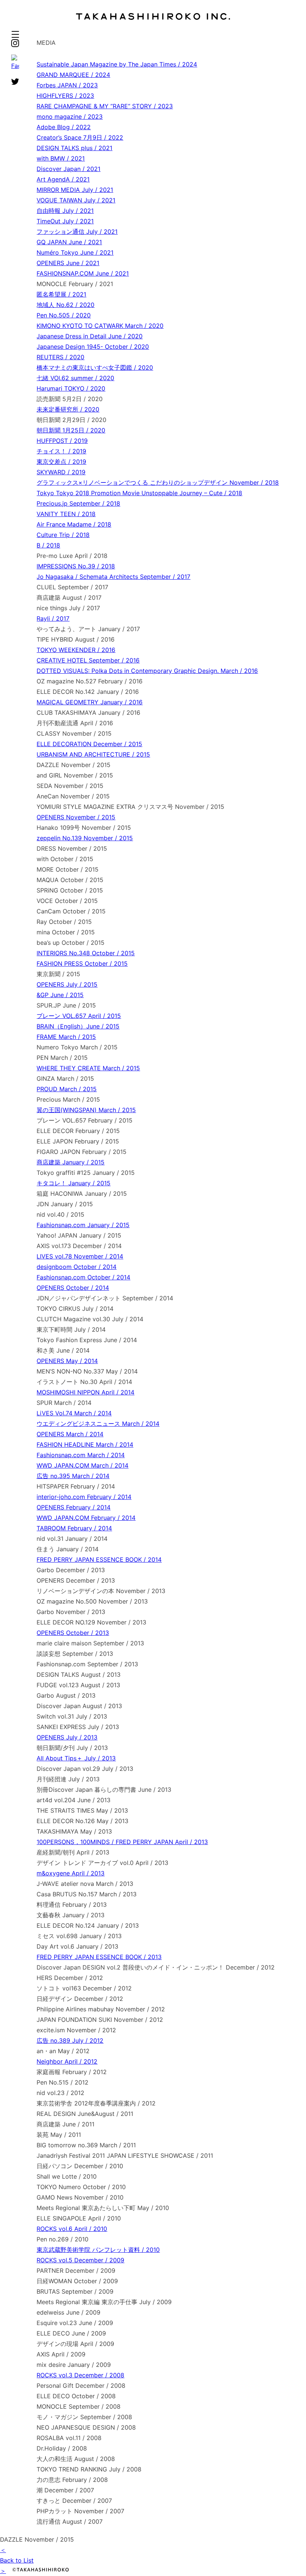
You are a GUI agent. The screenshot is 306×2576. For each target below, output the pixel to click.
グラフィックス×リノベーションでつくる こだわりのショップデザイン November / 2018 (158, 482)
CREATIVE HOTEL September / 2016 (88, 660)
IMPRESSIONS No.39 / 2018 (76, 566)
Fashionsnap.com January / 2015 (83, 1225)
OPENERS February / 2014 (74, 1507)
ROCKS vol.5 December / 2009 (80, 2260)
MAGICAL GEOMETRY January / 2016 (90, 702)
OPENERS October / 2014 (73, 1288)
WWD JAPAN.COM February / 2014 (86, 1518)
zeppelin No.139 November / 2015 (85, 838)
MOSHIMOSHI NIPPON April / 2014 (85, 1392)
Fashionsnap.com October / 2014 (83, 1277)
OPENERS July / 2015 (67, 984)
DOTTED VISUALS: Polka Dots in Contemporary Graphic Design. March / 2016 (147, 671)
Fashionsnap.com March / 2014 (81, 1455)
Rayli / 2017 (53, 618)
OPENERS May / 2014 (67, 1361)
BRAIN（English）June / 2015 (78, 1026)
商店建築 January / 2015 (71, 1162)
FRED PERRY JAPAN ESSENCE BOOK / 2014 (99, 1559)
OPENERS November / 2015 (76, 817)
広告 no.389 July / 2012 (70, 2040)
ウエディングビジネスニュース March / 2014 (98, 1424)
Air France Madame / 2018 (74, 524)
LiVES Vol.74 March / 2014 (74, 1413)
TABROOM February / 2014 (74, 1528)
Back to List (17, 2560)
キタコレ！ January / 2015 (74, 1183)
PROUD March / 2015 (67, 1089)
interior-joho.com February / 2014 (84, 1497)
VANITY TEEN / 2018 (66, 514)
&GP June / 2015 (60, 995)
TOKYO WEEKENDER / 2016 (76, 650)
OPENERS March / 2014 (70, 1434)
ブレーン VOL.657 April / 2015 (79, 1016)
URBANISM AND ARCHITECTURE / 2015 (93, 754)
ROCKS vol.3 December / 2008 (80, 2375)
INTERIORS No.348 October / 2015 (86, 953)
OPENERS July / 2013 (67, 1737)
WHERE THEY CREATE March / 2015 (88, 1068)
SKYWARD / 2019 (61, 472)
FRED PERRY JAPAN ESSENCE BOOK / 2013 (99, 1957)
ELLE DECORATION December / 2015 (89, 744)
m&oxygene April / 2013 (71, 1873)
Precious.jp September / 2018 (78, 503)
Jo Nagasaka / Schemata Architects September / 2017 (113, 577)
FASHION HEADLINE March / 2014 (85, 1444)
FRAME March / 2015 (66, 1037)
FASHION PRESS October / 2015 (82, 963)
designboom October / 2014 (76, 1267)
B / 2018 (48, 545)
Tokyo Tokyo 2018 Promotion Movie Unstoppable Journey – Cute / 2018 (139, 493)
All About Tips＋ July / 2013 (76, 1758)
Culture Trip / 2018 (63, 535)
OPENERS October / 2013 (73, 1633)
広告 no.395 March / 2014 (73, 1476)
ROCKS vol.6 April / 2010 (72, 2229)
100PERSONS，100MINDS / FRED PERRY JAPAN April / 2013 (122, 1842)
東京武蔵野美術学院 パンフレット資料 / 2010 (98, 2250)
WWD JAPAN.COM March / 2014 (82, 1465)
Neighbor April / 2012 (67, 2061)
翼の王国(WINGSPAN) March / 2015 (86, 1110)
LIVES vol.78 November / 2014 (80, 1256)
